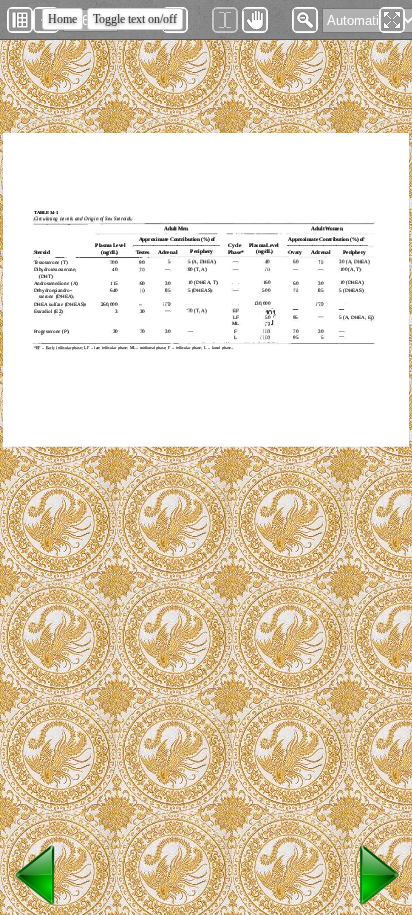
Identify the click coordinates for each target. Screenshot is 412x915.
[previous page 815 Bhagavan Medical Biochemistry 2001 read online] (36, 905)
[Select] (225, 20)
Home (62, 19)
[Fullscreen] (392, 20)
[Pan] (255, 20)
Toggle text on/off (135, 19)
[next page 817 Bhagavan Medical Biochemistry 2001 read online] (376, 905)
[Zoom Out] (305, 20)
